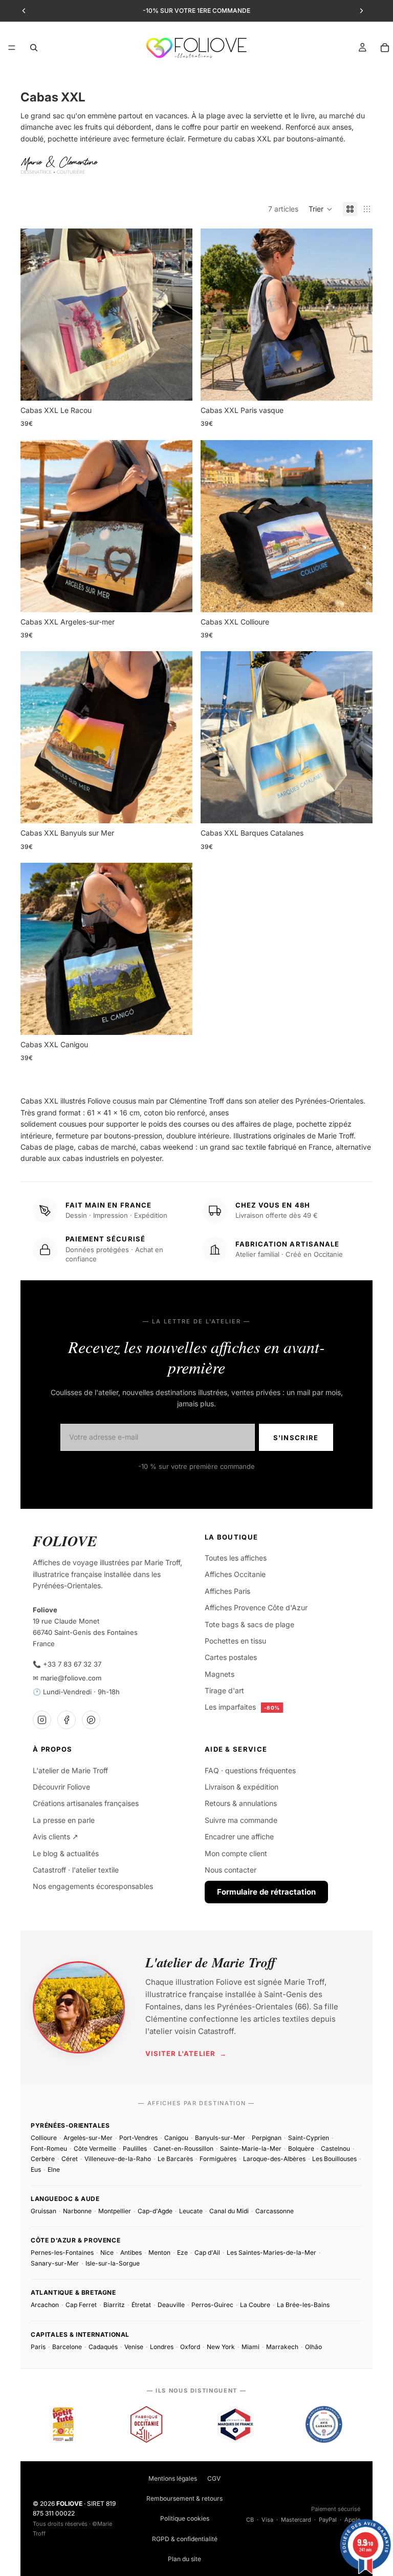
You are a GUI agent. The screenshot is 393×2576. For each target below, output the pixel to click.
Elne (54, 2169)
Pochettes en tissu (235, 1641)
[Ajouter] (177, 385)
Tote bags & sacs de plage (249, 1624)
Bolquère (301, 2148)
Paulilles (135, 2148)
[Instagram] (42, 1720)
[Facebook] (67, 1720)
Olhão (313, 2347)
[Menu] (12, 48)
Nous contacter (231, 1870)
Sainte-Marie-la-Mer (251, 2148)
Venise (134, 2347)
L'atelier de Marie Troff (70, 1770)
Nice (107, 2252)
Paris (38, 2347)
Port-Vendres (138, 2138)
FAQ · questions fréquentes (250, 1770)
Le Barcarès (175, 2159)
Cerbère (43, 2159)
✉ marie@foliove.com (67, 1678)
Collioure (44, 2138)
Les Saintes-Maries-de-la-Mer (271, 2252)
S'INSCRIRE (296, 1438)
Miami (250, 2347)
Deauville (171, 2305)
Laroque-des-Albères (274, 2159)
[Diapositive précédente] (36, 315)
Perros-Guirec (212, 2305)
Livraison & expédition (242, 1787)
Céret (70, 2159)
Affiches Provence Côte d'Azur (256, 1607)
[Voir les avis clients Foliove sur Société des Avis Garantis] (324, 2424)
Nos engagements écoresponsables (93, 1886)
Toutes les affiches (236, 1558)
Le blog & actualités (66, 1853)
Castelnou (335, 2148)
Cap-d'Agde (155, 2211)
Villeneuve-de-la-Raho (118, 2159)
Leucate (191, 2211)
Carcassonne (275, 2211)
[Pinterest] (91, 1720)
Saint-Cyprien (309, 2138)
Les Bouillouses (334, 2159)
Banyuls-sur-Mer (220, 2138)
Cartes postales (231, 1657)
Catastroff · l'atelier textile (76, 1870)
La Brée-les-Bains (303, 2305)
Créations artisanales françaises (86, 1803)
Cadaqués (103, 2347)
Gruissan (43, 2211)
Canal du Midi (229, 2211)
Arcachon (45, 2305)
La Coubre (255, 2305)
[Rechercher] (34, 48)
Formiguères (218, 2159)
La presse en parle (64, 1820)
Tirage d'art (224, 1690)
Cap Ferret (81, 2305)
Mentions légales (173, 2478)
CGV (214, 2478)
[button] (321, 209)
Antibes (131, 2252)
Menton (159, 2252)
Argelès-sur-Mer (88, 2138)
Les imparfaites (242, 1707)
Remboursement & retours (184, 2498)
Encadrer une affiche (239, 1836)
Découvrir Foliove (61, 1787)
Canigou (176, 2138)
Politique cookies (185, 2518)
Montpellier (115, 2211)
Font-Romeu (49, 2148)
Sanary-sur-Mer (55, 2263)
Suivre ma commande (241, 1820)
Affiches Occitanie (235, 1574)
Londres (162, 2347)
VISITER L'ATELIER (186, 2053)
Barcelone (67, 2347)
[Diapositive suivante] (177, 315)
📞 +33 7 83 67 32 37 (67, 1664)
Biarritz (114, 2305)
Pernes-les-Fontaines (62, 2252)
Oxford (190, 2347)
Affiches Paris (227, 1591)
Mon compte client (236, 1853)
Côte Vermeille (95, 2148)
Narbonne (77, 2211)
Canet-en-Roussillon (183, 2148)
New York (221, 2347)
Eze (182, 2252)
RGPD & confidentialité (185, 2539)
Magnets (220, 1674)
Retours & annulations (241, 1803)
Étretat (141, 2305)
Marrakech (282, 2347)
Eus (36, 2169)
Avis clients (56, 1836)
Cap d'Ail (207, 2252)
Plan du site (184, 2559)
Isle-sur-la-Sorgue (113, 2263)
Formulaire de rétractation (266, 1892)
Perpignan (267, 2138)
